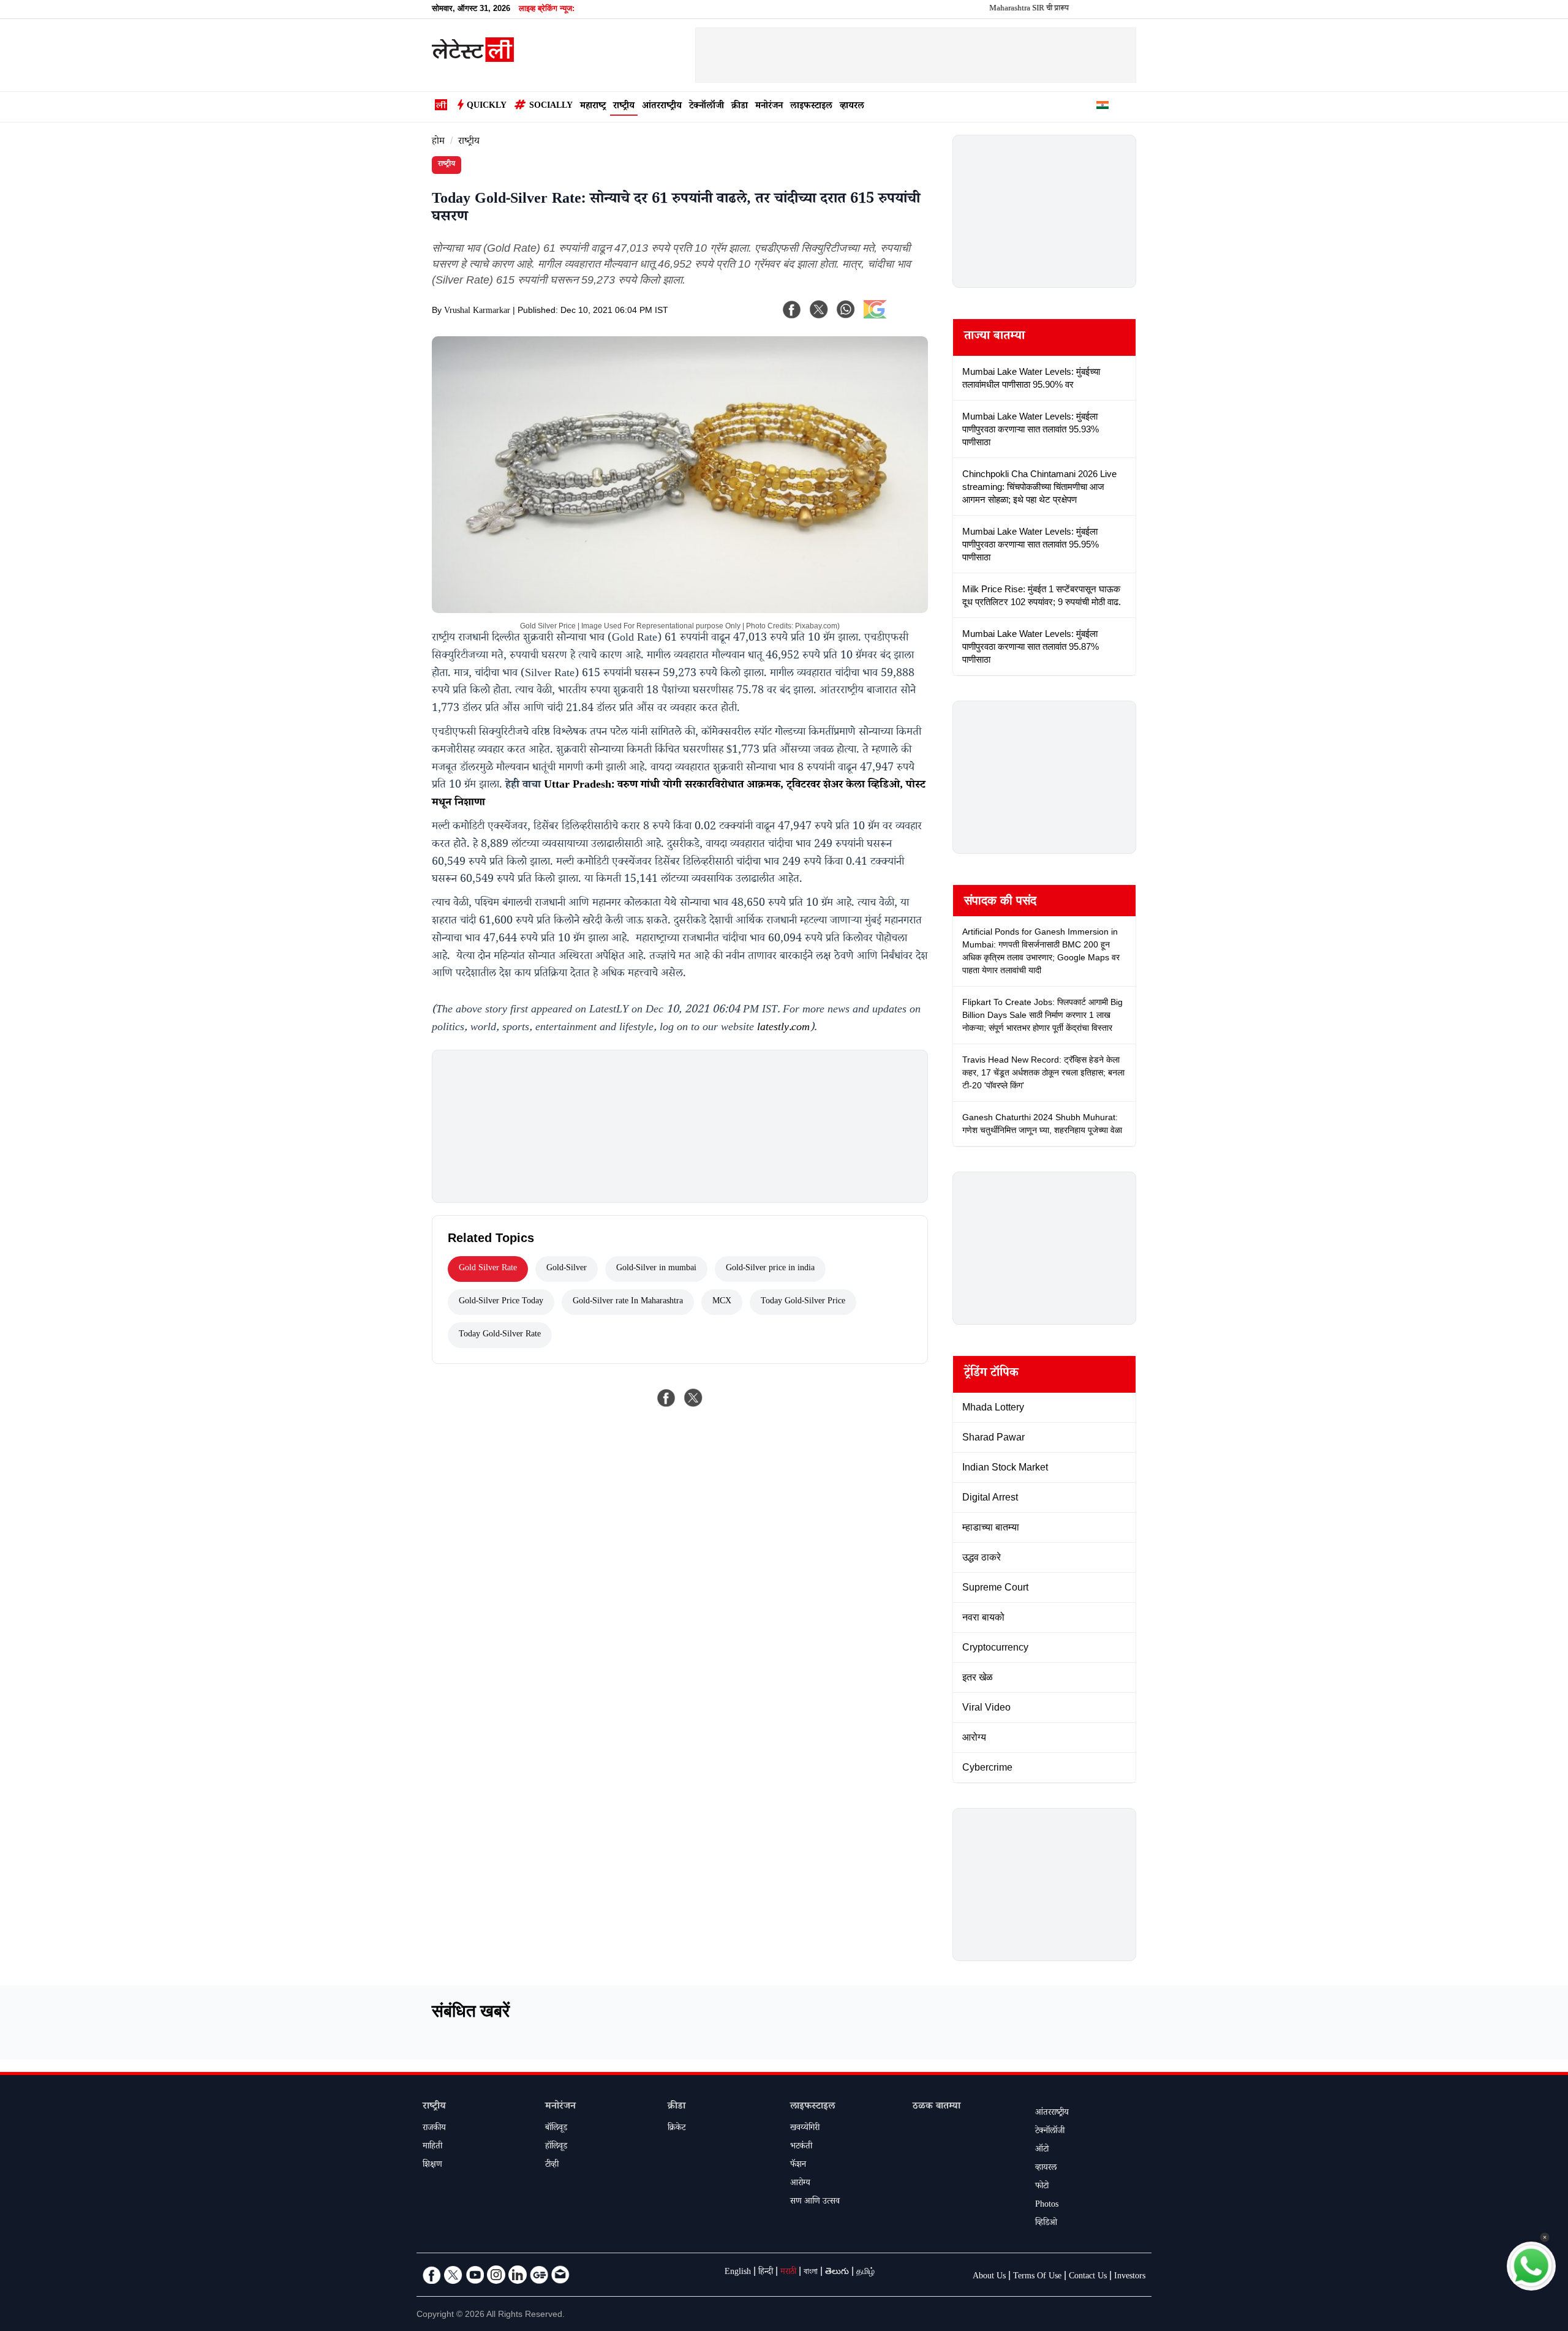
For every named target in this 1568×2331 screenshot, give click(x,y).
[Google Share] (894, 317)
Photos (1047, 2205)
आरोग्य (800, 2184)
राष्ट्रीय (624, 107)
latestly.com (783, 1028)
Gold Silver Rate (488, 1269)
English (738, 2273)
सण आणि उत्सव (815, 2202)
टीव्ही (552, 2166)
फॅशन (798, 2166)
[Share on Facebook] (666, 1398)
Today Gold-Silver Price (803, 1302)
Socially (551, 107)
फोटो (1042, 2187)
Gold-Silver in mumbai (656, 1269)
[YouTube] (475, 2275)
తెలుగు (837, 2273)
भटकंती (801, 2147)
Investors (1130, 2277)
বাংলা (811, 2273)
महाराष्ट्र (593, 107)
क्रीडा (740, 107)
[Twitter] (453, 2275)
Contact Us (1088, 2277)
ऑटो (1042, 2150)
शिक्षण (432, 2166)
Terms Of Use (1037, 2277)
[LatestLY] (473, 59)
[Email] (560, 2275)
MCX (722, 1302)
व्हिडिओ (1046, 2224)
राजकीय (434, 2129)
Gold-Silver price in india (770, 1269)
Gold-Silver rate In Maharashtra (628, 1302)
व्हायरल (852, 107)
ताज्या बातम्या (994, 337)
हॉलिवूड (556, 2147)
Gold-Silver (567, 1269)
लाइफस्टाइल (811, 107)
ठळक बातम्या (937, 2107)
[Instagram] (496, 2275)
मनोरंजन (769, 107)
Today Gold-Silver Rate (500, 1335)
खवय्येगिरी (805, 2129)
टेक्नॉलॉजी (707, 107)
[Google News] (539, 2275)
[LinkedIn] (518, 2275)
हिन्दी (766, 2273)
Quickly (487, 107)
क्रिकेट (677, 2129)
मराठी (788, 2273)
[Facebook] (792, 309)
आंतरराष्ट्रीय (662, 107)
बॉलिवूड (556, 2129)
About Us (989, 2277)
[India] (1102, 107)
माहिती (432, 2147)
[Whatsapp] (846, 309)
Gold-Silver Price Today (501, 1302)
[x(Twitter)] (819, 309)
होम (438, 142)
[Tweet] (693, 1398)
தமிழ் (865, 2273)
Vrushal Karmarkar (477, 312)
